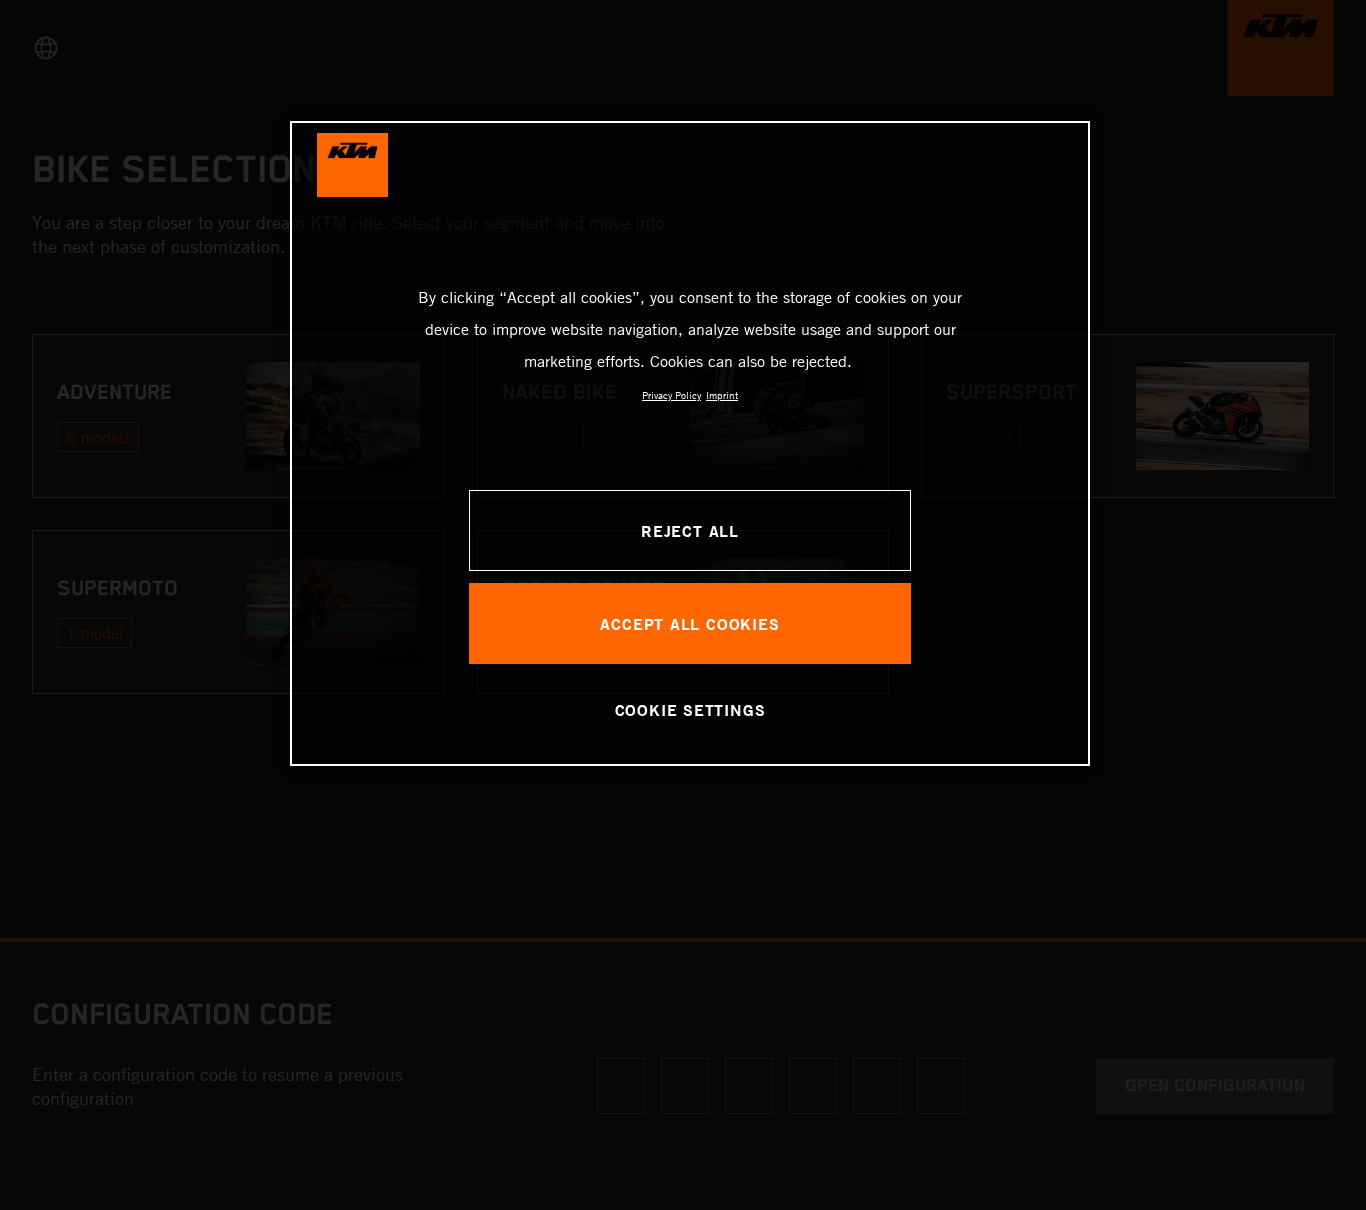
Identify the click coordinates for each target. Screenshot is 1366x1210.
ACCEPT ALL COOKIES (689, 623)
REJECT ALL (690, 530)
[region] (690, 443)
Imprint (722, 395)
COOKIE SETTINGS (690, 709)
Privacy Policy (671, 395)
